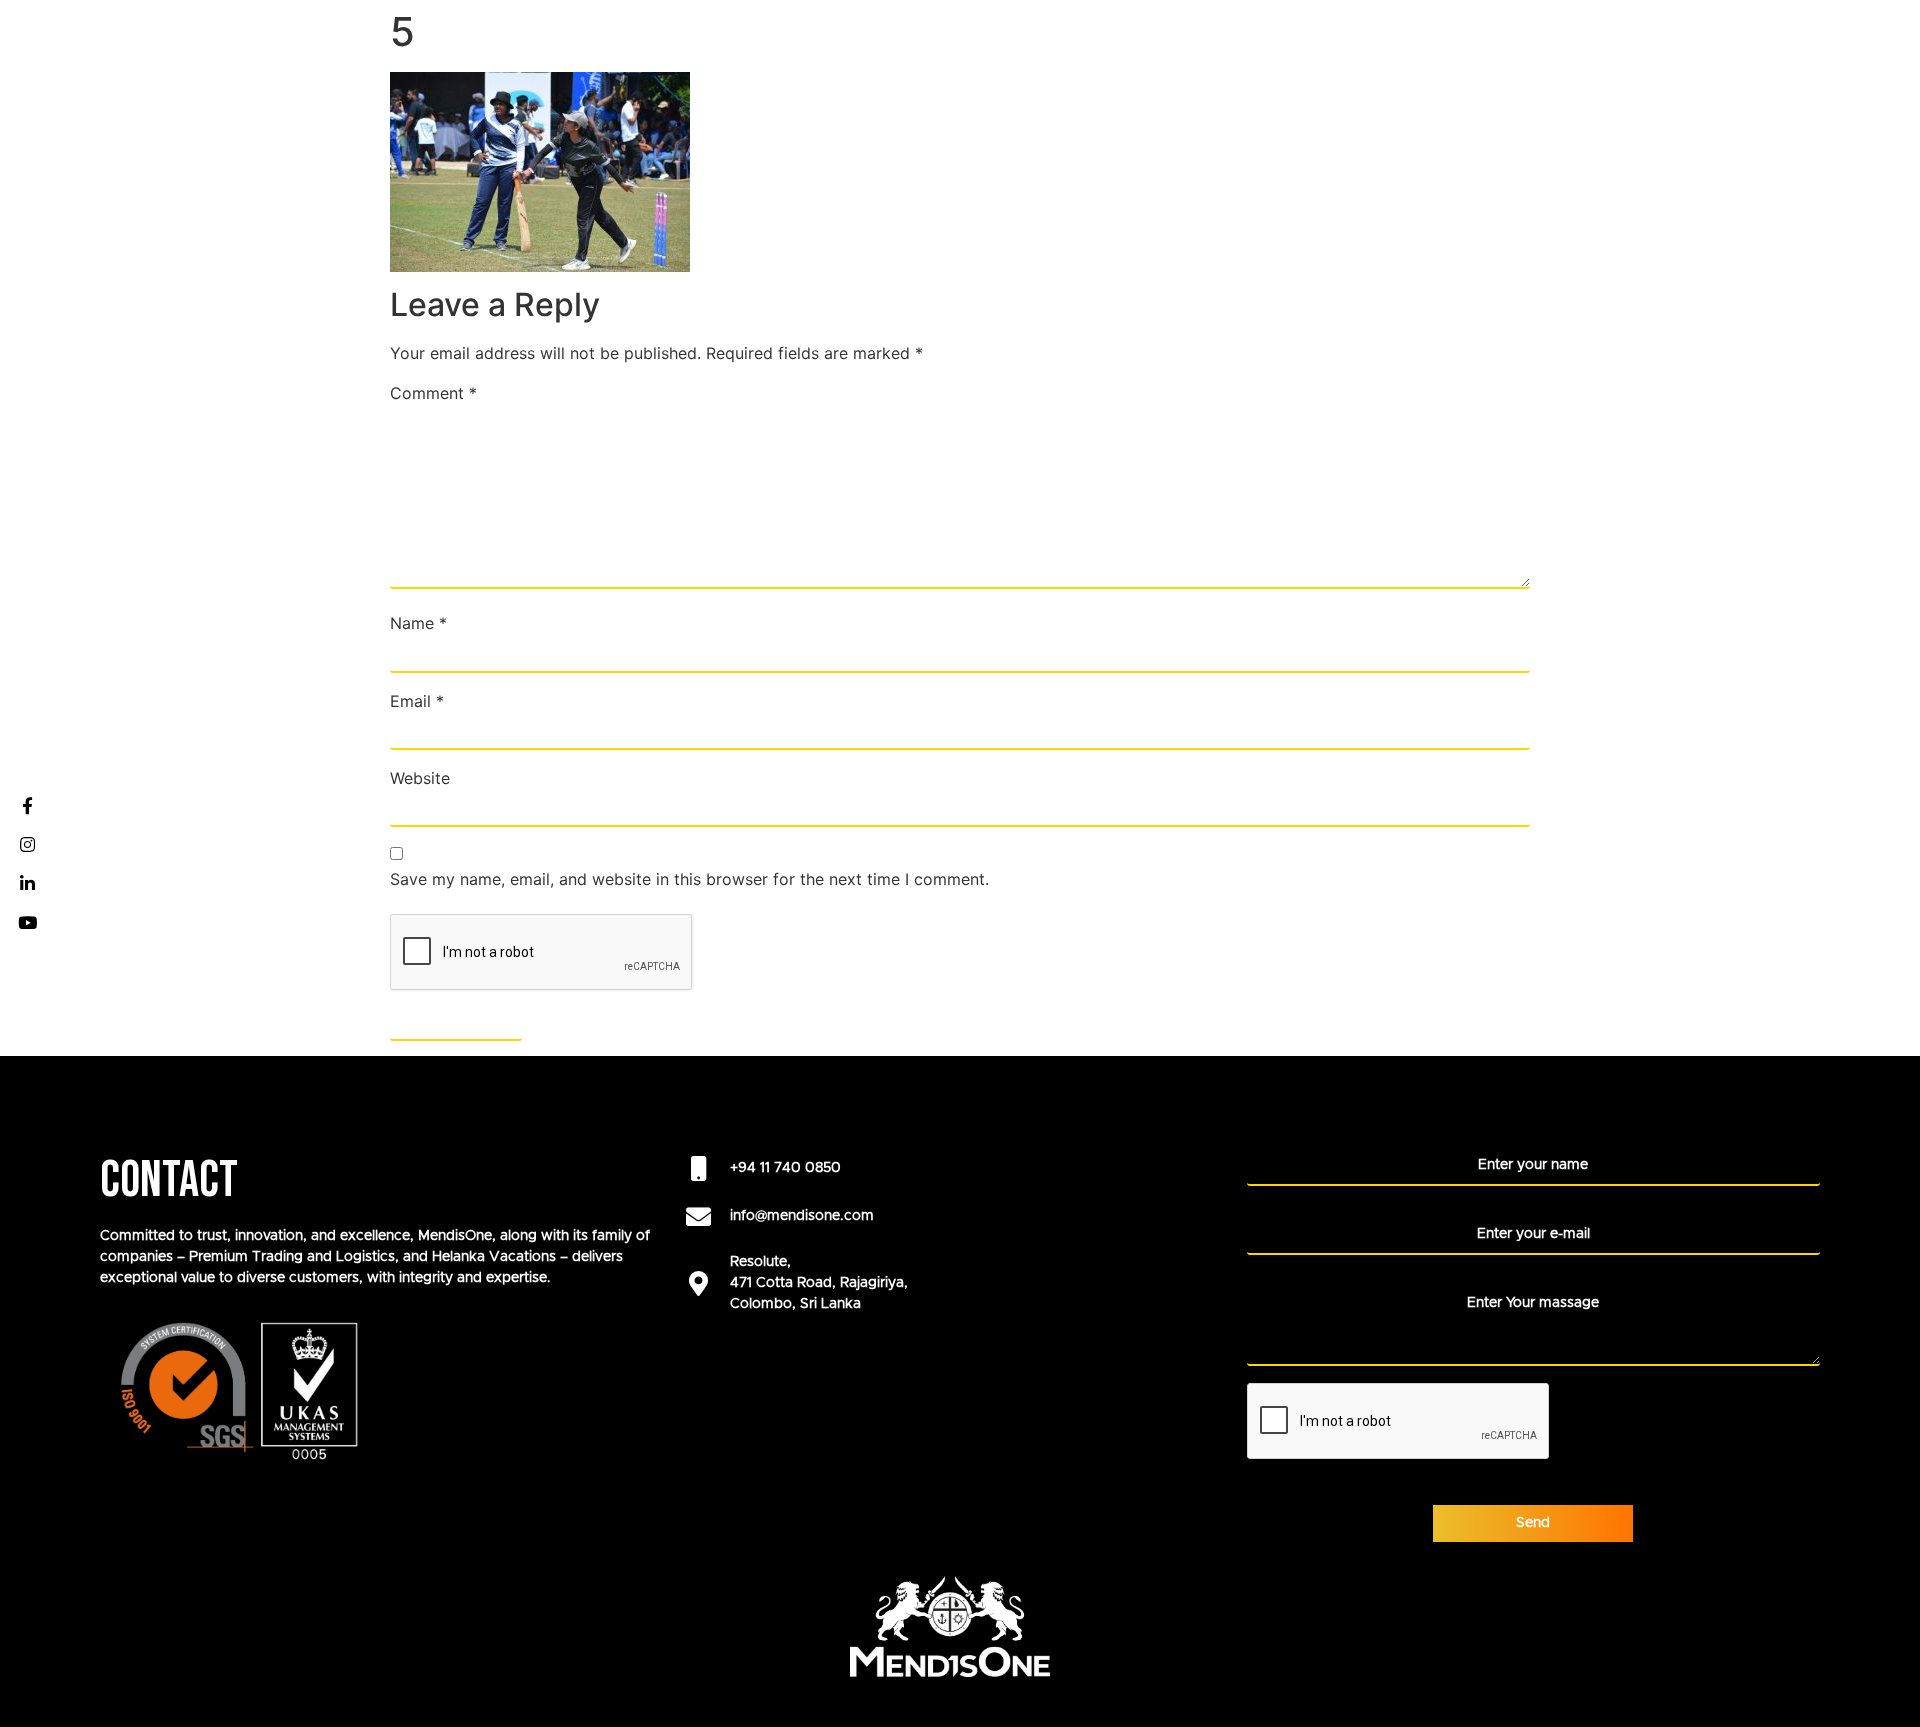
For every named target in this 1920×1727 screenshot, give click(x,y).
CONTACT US (1848, 40)
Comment (433, 393)
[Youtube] (27, 922)
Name (418, 623)
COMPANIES (961, 40)
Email (417, 701)
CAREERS (1086, 40)
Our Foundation (1317, 40)
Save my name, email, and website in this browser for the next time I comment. (689, 879)
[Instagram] (27, 844)
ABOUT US (1186, 40)
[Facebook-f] (27, 805)
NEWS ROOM (1648, 40)
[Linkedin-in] (27, 883)
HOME (868, 40)
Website (420, 778)
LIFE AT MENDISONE (1502, 40)
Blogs (1748, 40)
